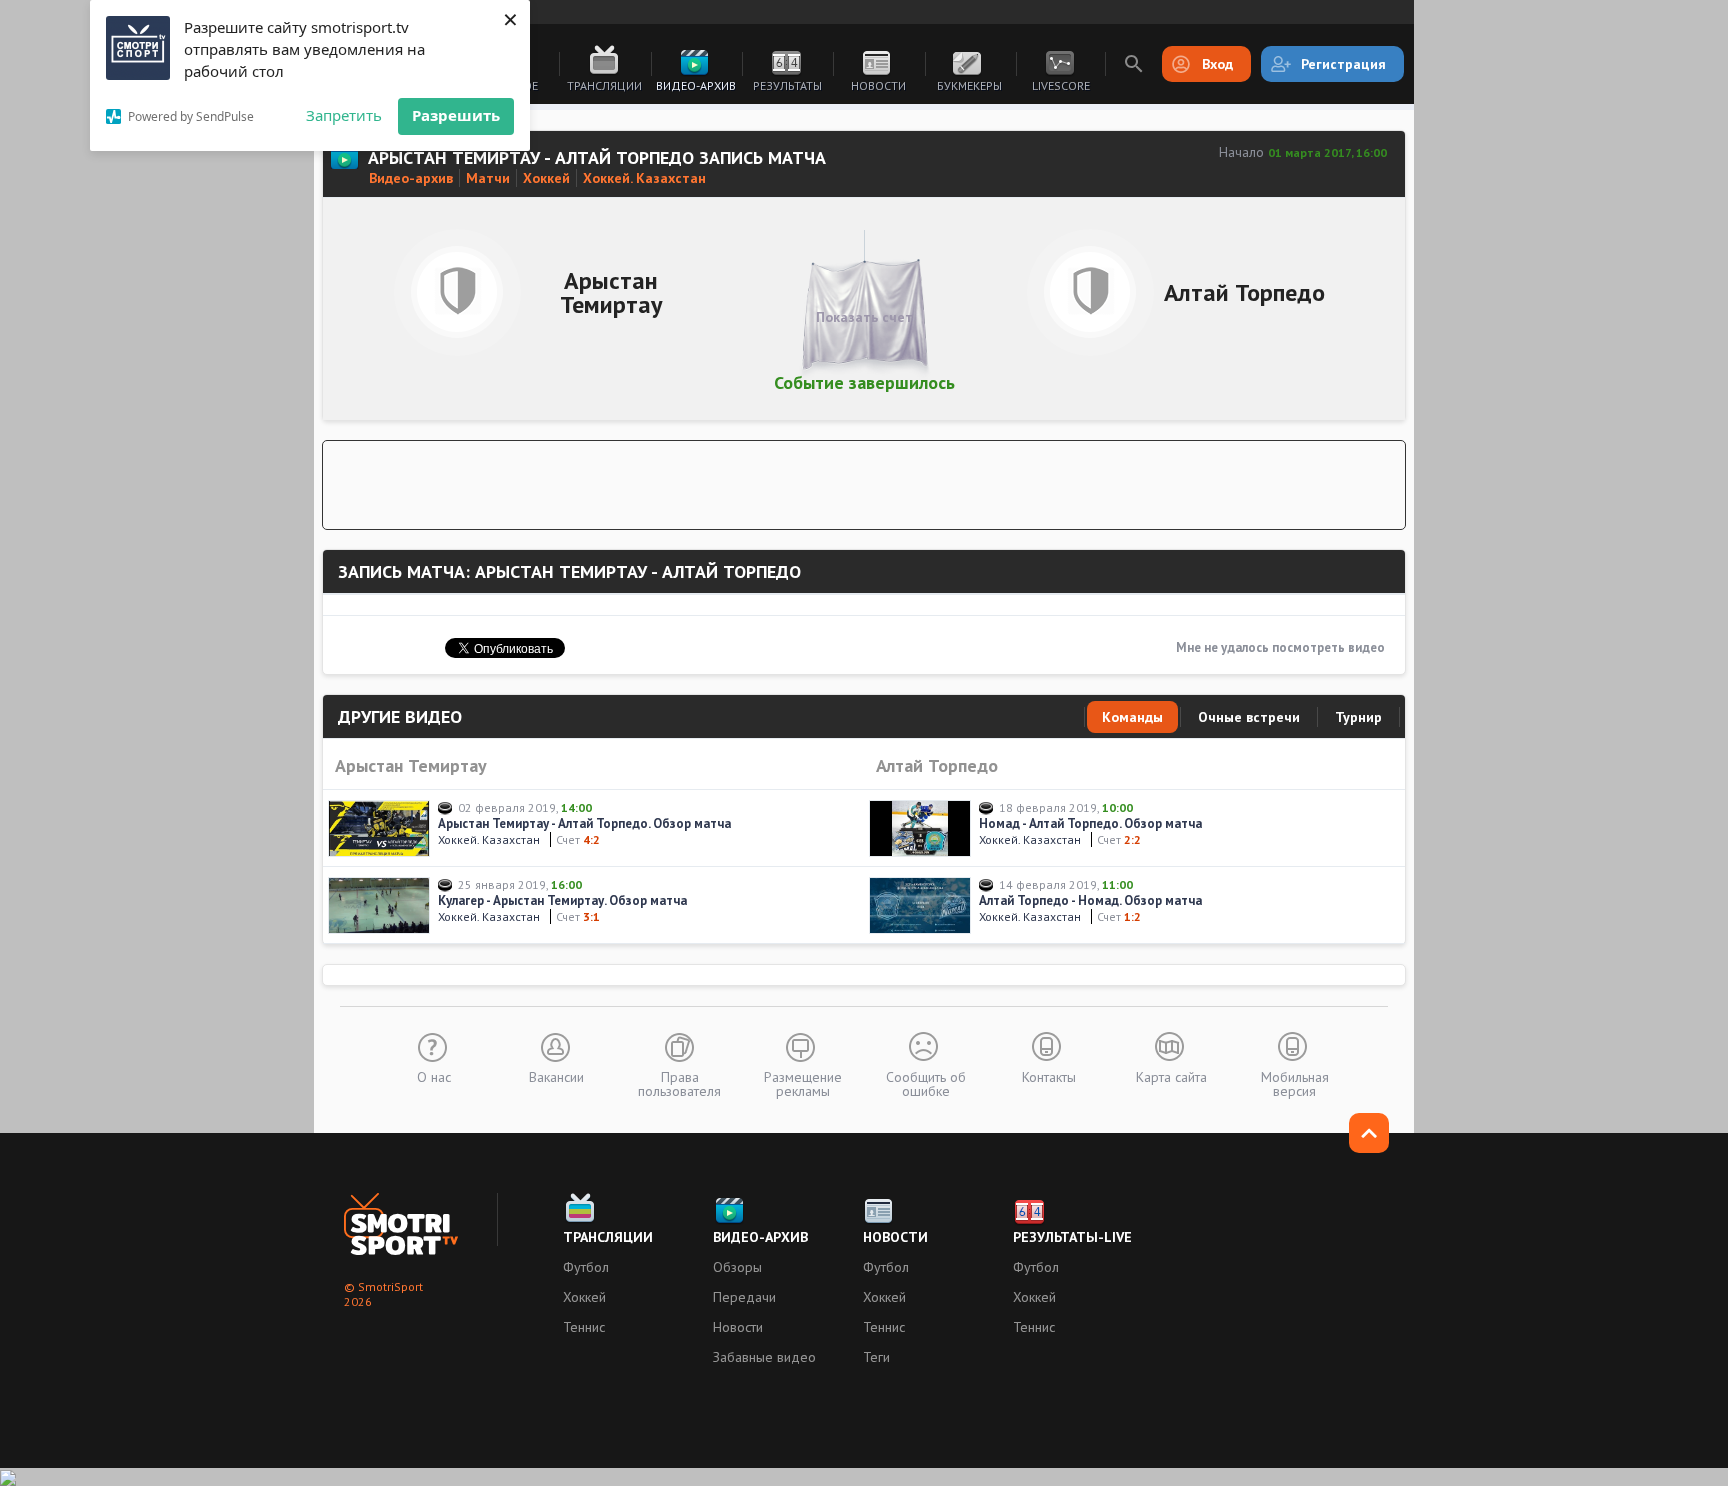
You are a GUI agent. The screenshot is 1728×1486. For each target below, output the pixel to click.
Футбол (586, 1267)
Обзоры (737, 1267)
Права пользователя (679, 1083)
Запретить (344, 115)
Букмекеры (969, 85)
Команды (1132, 717)
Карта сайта (1171, 1076)
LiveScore (1061, 85)
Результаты (787, 85)
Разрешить (456, 115)
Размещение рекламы (803, 1083)
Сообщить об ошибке (926, 1083)
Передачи (744, 1297)
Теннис (584, 1327)
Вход (1217, 64)
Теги (876, 1357)
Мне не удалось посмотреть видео (1280, 647)
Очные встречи (1249, 717)
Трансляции (604, 85)
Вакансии (556, 1076)
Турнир (1358, 717)
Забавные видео (764, 1357)
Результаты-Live (1072, 1237)
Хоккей (584, 1297)
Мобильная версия (1295, 1083)
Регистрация (1343, 64)
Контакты (1049, 1076)
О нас (434, 1076)
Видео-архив (696, 85)
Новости (878, 85)
